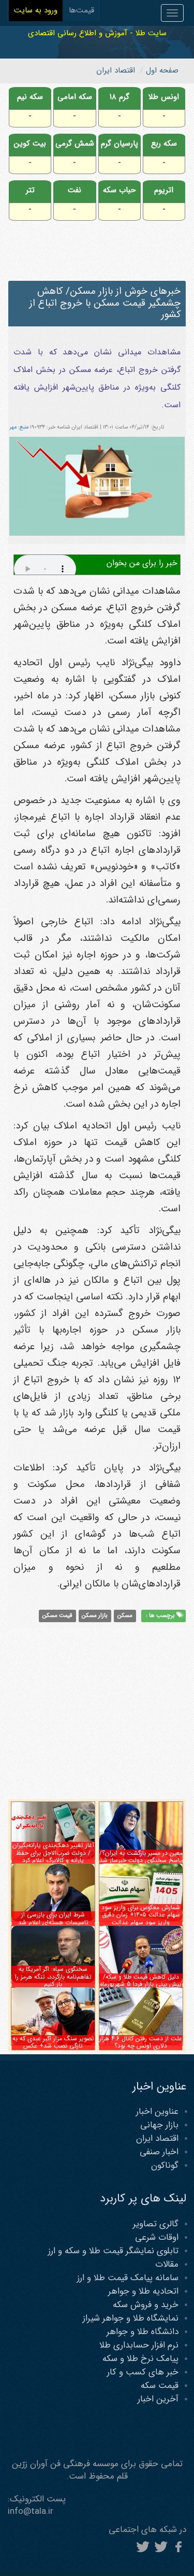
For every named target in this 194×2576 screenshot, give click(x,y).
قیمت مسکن (57, 1615)
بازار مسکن (95, 1615)
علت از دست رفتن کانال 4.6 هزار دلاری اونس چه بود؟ (141, 2042)
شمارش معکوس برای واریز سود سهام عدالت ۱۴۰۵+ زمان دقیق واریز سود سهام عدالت (141, 1915)
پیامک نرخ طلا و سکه (140, 2359)
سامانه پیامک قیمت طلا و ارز (128, 2278)
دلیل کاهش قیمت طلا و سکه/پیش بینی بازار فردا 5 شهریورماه (141, 1980)
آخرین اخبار (158, 2399)
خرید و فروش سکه (146, 2305)
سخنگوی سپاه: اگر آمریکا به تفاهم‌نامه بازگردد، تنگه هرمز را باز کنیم (53, 1977)
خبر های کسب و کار (143, 2372)
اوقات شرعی (157, 2237)
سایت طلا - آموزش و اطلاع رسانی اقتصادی (97, 33)
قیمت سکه (160, 2386)
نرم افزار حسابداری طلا (139, 2345)
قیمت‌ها (81, 10)
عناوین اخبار (157, 2112)
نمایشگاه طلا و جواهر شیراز (131, 2318)
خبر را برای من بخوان (142, 563)
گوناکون (165, 2165)
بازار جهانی (159, 2125)
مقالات (167, 2264)
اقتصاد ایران (157, 2138)
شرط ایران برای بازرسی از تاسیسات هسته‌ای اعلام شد (53, 1918)
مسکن (125, 1615)
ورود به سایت (36, 10)
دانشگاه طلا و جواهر (143, 2332)
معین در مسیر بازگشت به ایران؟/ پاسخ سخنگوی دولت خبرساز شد (141, 1857)
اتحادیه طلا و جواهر (143, 2291)
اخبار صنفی (159, 2152)
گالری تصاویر (156, 2224)
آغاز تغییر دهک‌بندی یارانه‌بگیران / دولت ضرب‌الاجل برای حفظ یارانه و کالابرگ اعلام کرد (53, 1853)
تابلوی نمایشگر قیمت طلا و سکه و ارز (113, 2251)
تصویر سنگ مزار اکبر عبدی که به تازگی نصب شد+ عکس (53, 2042)
